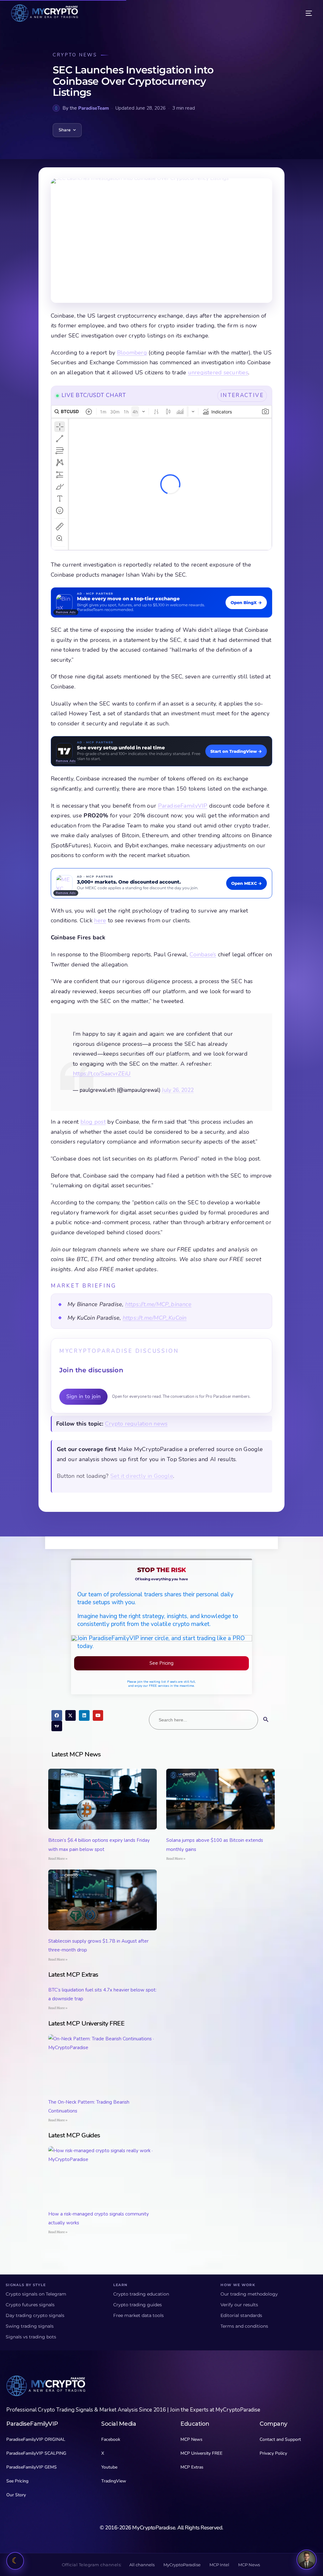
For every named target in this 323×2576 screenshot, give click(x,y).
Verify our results (239, 2305)
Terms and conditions (244, 2326)
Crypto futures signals (30, 2305)
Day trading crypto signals (35, 2315)
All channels (142, 2565)
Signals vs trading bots (31, 2337)
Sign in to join (83, 1396)
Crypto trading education (141, 2294)
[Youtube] (98, 1715)
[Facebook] (57, 1715)
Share (65, 130)
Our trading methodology (249, 2294)
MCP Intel (219, 2565)
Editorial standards (241, 2315)
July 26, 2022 (178, 1090)
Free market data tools (138, 2315)
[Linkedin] (84, 1715)
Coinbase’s (203, 954)
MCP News (249, 2565)
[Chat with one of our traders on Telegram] (307, 2560)
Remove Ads (66, 612)
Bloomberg (132, 353)
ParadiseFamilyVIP (183, 806)
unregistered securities (218, 372)
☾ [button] (15, 2561)
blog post (93, 1122)
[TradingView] (57, 1726)
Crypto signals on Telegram (36, 2294)
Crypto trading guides (138, 2305)
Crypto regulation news (136, 1424)
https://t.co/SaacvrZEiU (102, 1074)
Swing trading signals (30, 2326)
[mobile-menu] (303, 13)
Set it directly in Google (142, 1476)
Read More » (58, 1859)
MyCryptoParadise (182, 2565)
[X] (71, 1715)
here (100, 920)
